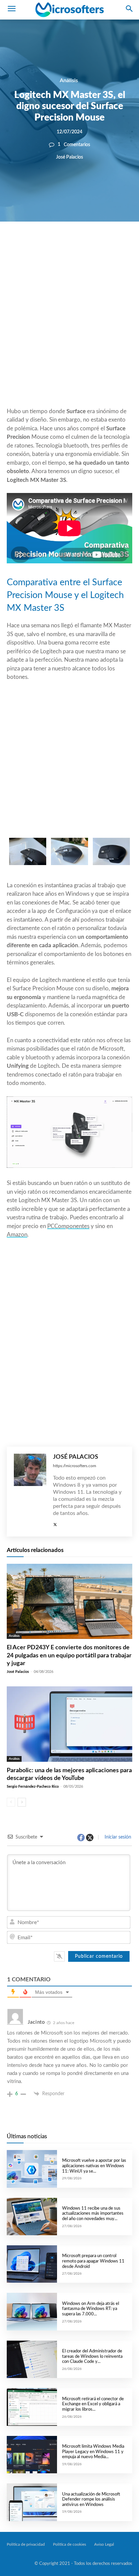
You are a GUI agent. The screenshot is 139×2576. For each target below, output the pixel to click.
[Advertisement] (69, 331)
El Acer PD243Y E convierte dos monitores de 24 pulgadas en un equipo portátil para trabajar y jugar (69, 1656)
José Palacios (69, 157)
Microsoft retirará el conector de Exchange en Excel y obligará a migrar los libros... (93, 2404)
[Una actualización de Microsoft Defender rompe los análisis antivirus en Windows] (32, 2502)
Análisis (69, 80)
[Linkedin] (96, 244)
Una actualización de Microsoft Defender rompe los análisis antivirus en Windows (91, 2500)
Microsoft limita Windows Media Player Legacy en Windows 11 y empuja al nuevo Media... (93, 2452)
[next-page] (22, 1802)
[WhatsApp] (80, 244)
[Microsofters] (69, 10)
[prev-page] (11, 1802)
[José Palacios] (30, 1492)
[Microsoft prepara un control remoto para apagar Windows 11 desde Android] (32, 2264)
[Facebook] (49, 244)
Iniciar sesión (117, 1837)
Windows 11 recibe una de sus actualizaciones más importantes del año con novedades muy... (93, 2214)
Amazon (17, 1235)
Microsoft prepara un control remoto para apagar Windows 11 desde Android (93, 2261)
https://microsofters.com (75, 1466)
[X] (65, 244)
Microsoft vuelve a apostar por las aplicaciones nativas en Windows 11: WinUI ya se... (94, 2166)
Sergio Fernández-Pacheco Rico (33, 1787)
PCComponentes (68, 1226)
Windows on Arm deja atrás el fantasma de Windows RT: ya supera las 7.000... (91, 2309)
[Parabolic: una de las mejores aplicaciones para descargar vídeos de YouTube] (69, 1724)
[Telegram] (111, 244)
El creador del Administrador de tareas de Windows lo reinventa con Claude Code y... (92, 2356)
